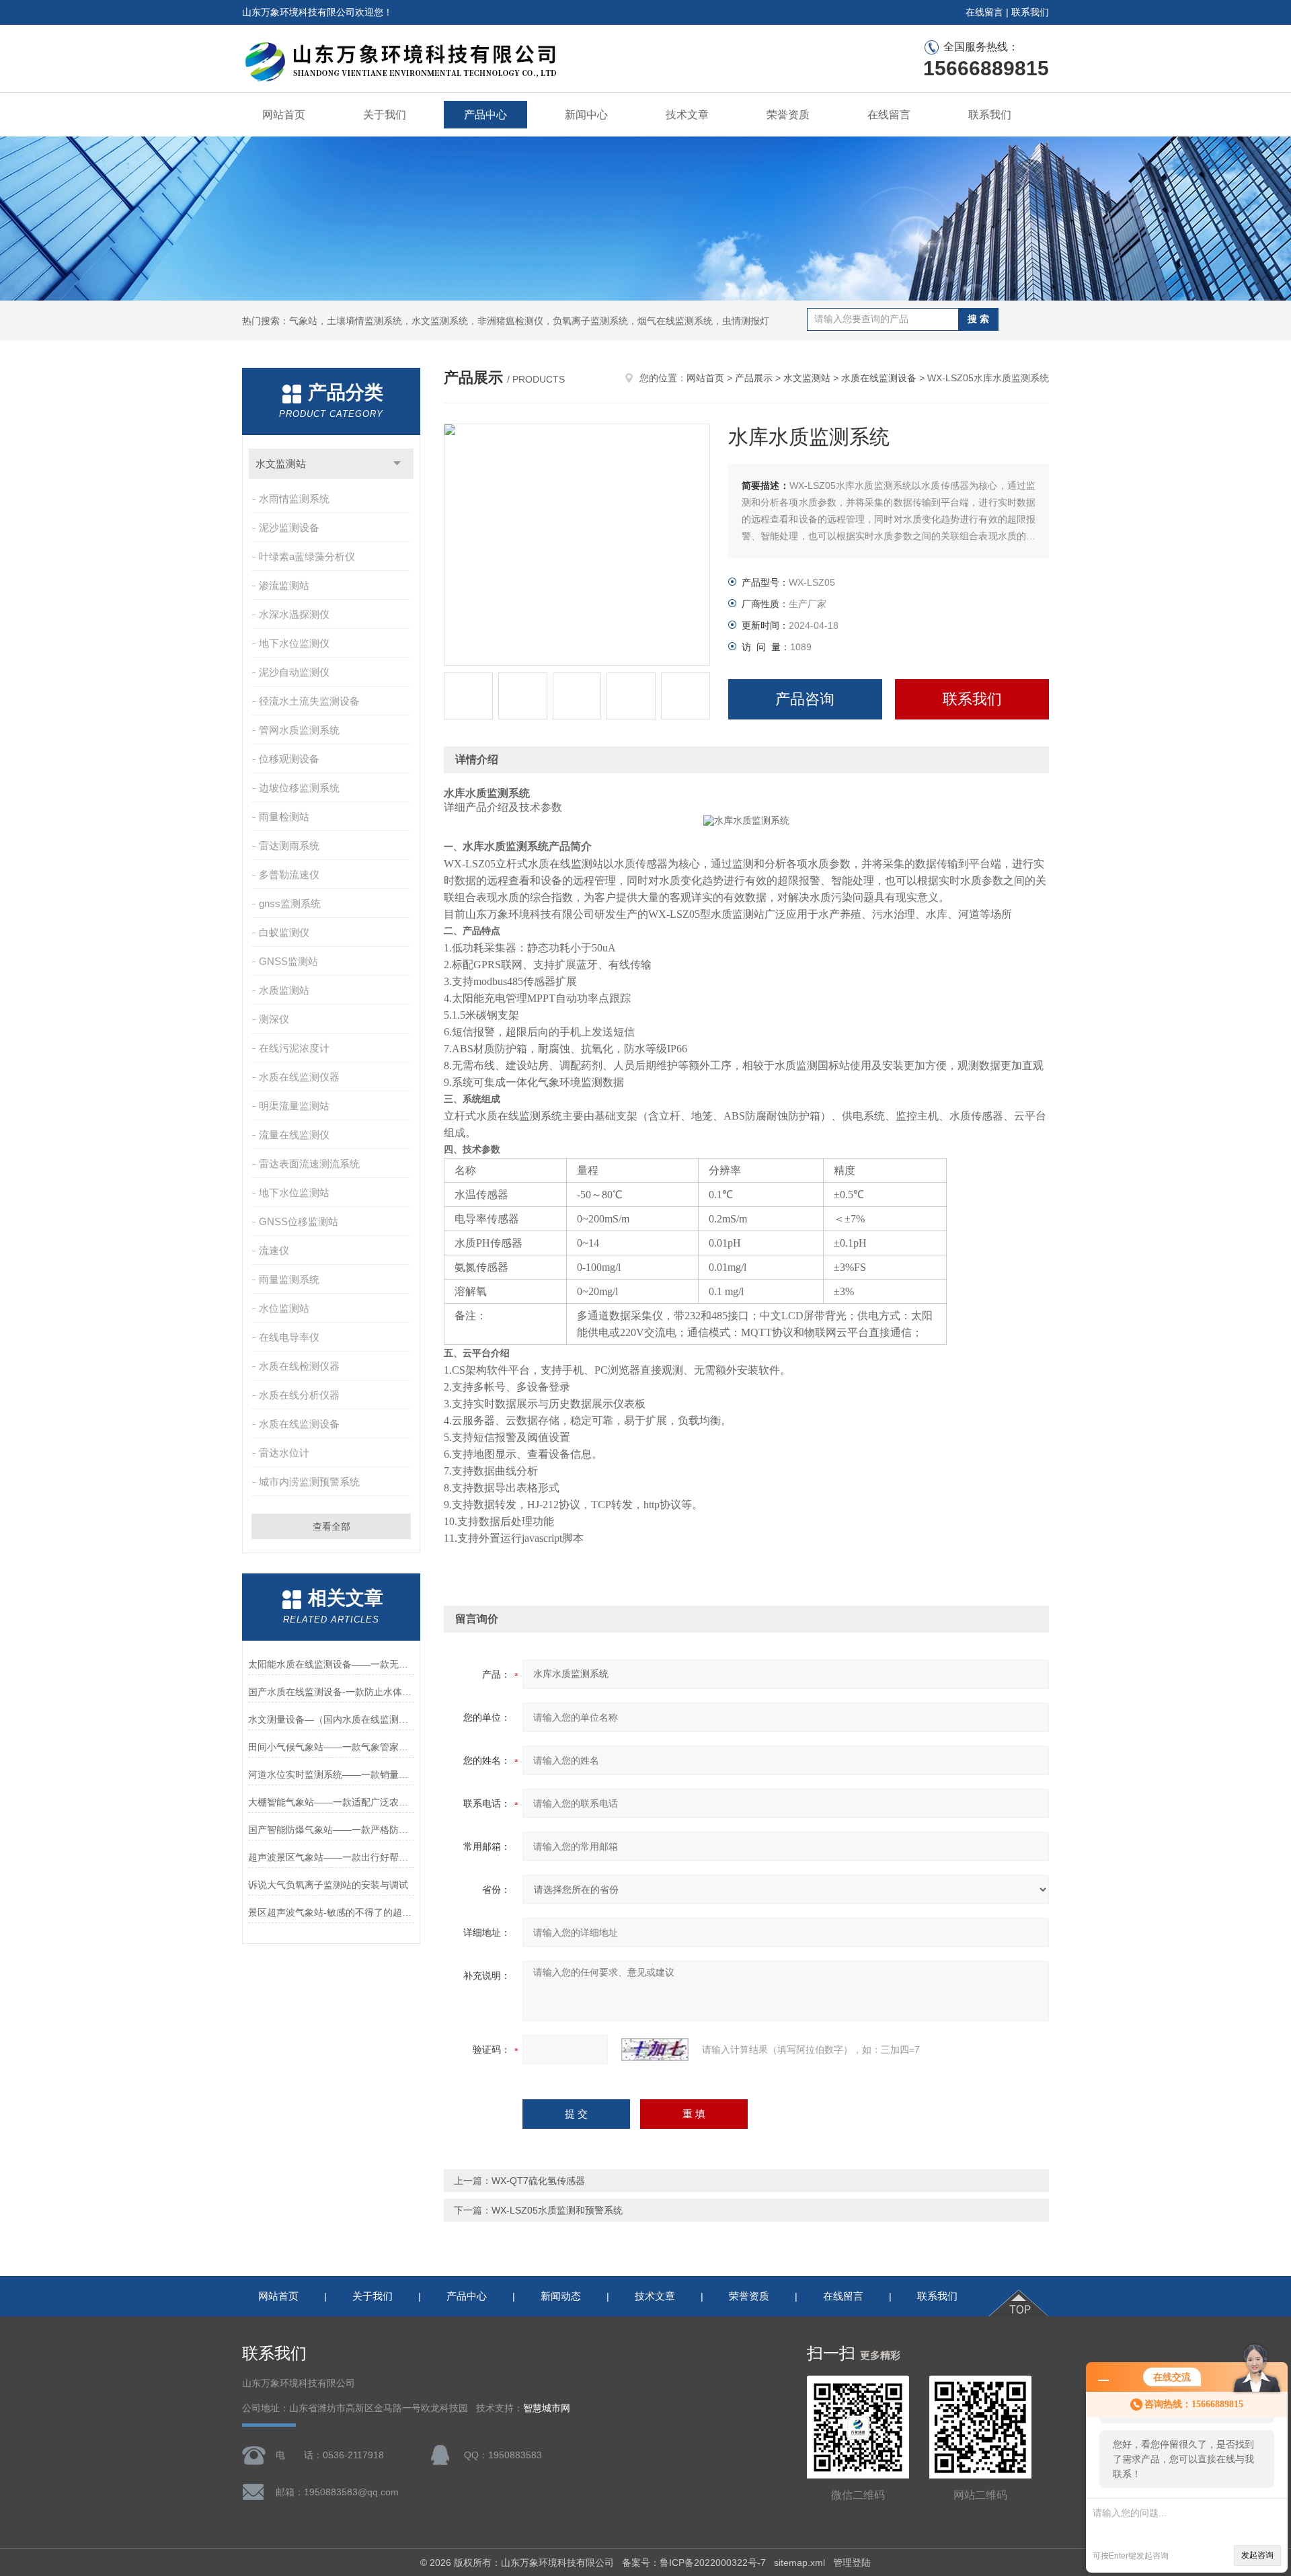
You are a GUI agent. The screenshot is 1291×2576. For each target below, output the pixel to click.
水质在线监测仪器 (299, 1077)
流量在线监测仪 (294, 1135)
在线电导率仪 (289, 1337)
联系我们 (1030, 12)
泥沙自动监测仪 (294, 672)
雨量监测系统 (289, 1279)
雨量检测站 (284, 817)
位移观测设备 (289, 759)
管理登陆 (852, 2563)
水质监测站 (284, 990)
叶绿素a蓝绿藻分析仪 (307, 556)
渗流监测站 (284, 585)
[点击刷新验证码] (655, 2050)
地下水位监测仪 (294, 643)
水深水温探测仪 (294, 614)
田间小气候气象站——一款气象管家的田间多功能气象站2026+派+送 (331, 1747)
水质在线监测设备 (299, 1424)
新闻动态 (561, 2296)
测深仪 (274, 1019)
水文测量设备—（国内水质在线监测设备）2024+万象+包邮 (331, 1719)
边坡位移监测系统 (299, 788)
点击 (397, 464)
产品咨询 (805, 699)
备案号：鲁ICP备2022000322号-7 (694, 2563)
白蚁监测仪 (284, 932)
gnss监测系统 (290, 903)
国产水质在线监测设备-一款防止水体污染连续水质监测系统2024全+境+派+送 (331, 1692)
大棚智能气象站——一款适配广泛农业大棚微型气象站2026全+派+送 (331, 1802)
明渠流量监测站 (294, 1106)
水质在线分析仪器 (299, 1395)
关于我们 (385, 115)
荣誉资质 (788, 115)
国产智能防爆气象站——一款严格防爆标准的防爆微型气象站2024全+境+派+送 (331, 1830)
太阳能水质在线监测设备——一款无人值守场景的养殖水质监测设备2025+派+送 (331, 1664)
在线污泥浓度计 (294, 1048)
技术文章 (687, 115)
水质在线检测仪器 (299, 1366)
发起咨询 (1257, 2555)
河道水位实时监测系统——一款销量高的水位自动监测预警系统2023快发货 (331, 1774)
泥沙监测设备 (289, 528)
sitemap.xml (799, 2563)
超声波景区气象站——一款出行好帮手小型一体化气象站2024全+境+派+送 (331, 1857)
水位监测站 (284, 1308)
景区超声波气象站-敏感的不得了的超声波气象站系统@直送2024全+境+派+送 (331, 1912)
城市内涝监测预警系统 (309, 1482)
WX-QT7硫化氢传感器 (538, 2181)
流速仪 (274, 1250)
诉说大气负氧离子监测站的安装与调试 (328, 1885)
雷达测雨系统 (289, 846)
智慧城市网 (547, 2408)
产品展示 (754, 378)
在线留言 (984, 12)
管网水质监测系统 (299, 730)
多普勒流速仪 (289, 874)
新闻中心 (586, 115)
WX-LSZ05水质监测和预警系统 (557, 2210)
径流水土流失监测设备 (309, 701)
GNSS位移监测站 (299, 1221)
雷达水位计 (284, 1453)
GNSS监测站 (288, 961)
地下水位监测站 (294, 1193)
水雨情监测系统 (294, 499)
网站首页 (284, 115)
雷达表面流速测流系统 (309, 1164)
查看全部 (331, 1526)
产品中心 (485, 115)
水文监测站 (281, 464)
